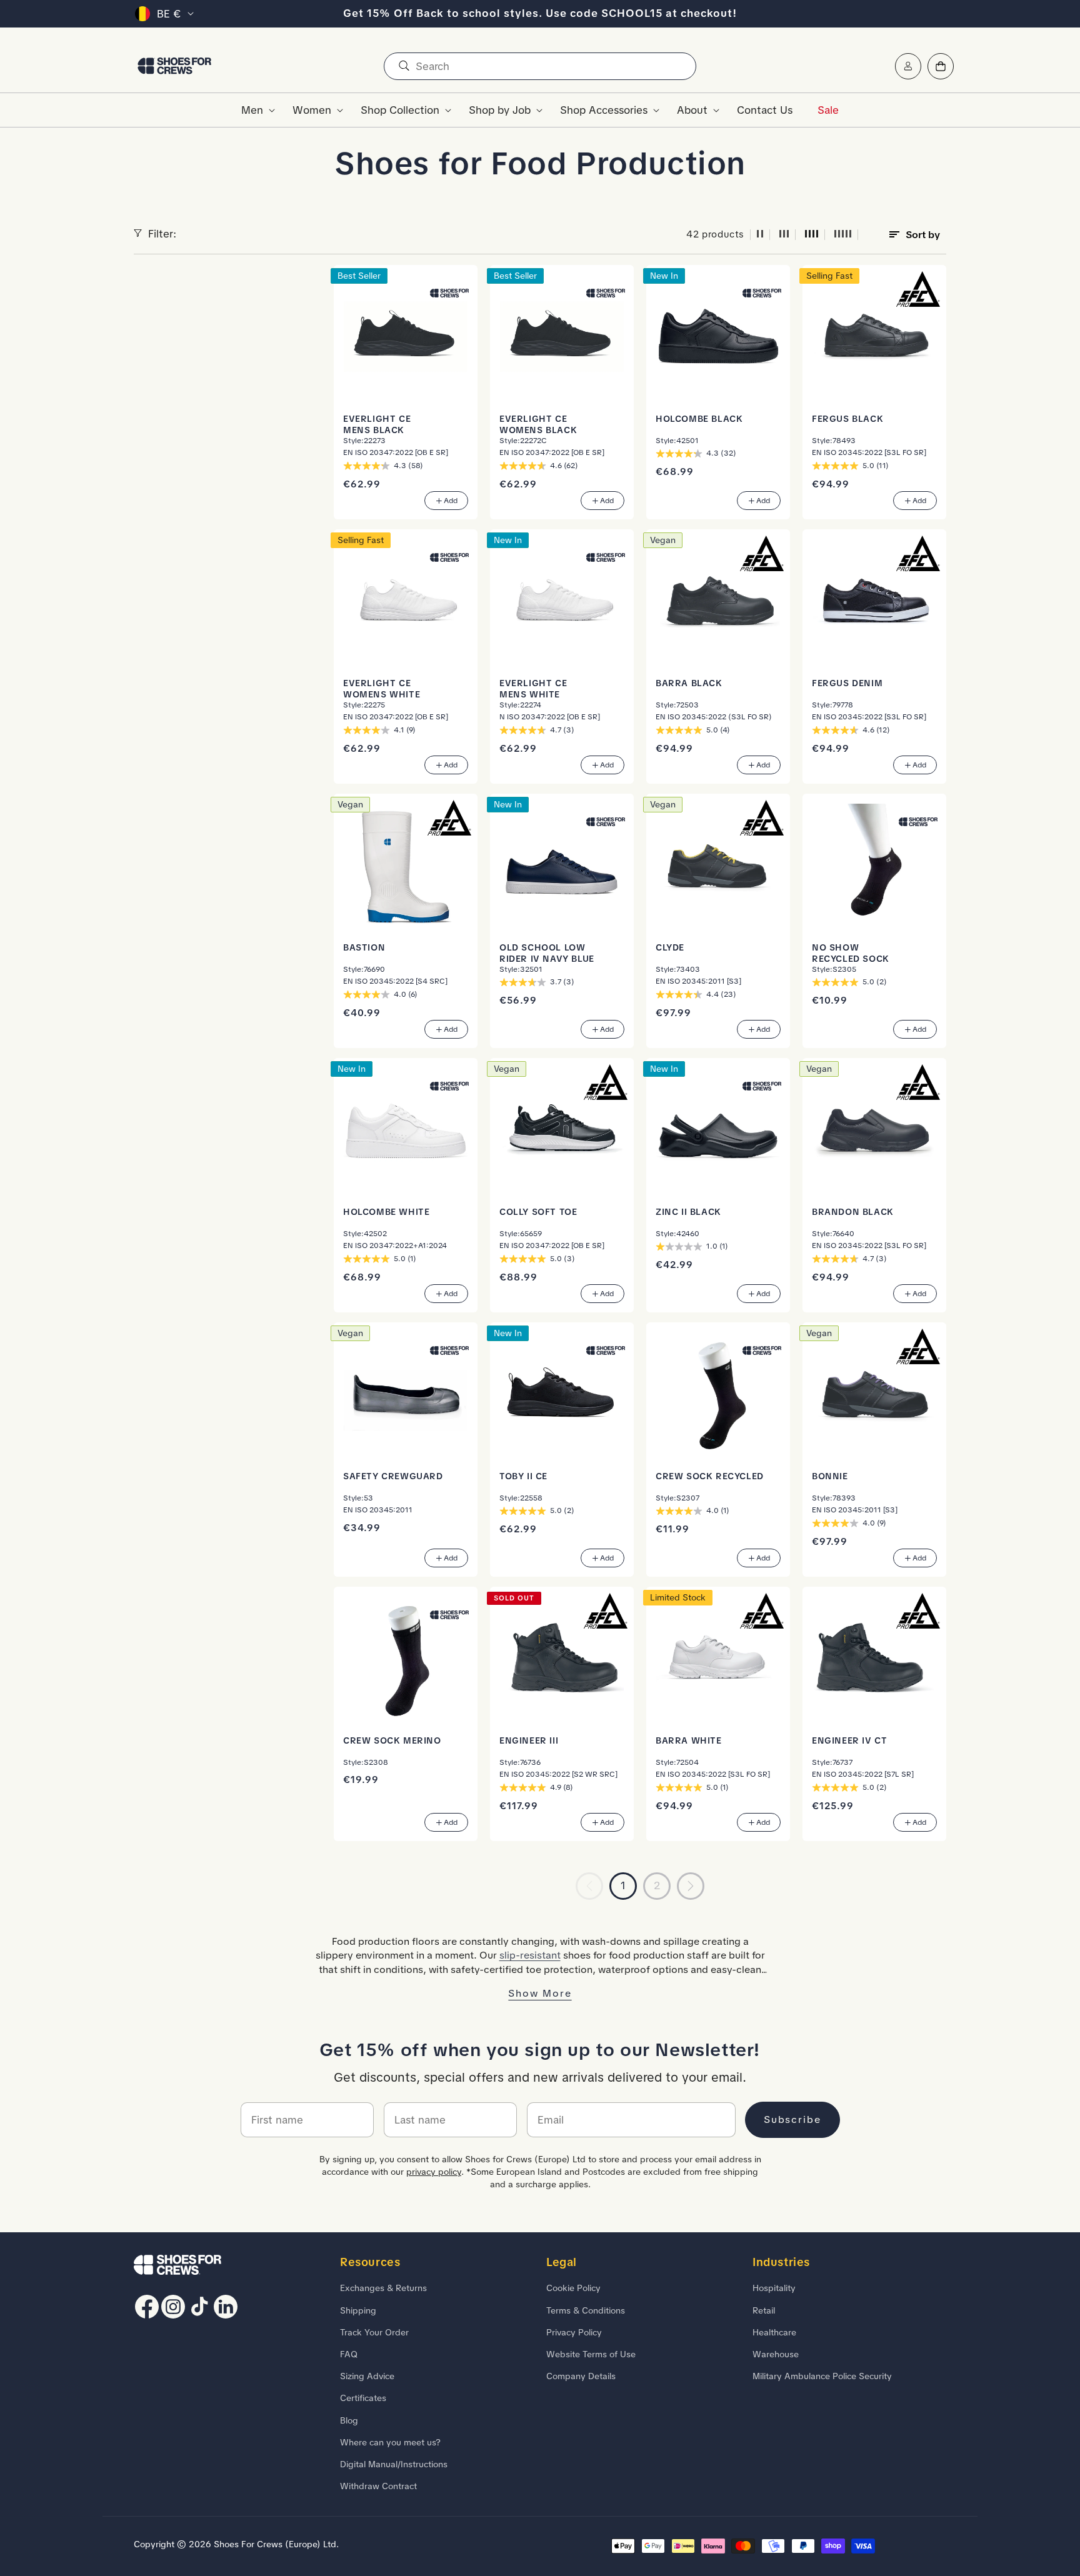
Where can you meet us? (390, 2442)
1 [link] (623, 1885)
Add (451, 501)
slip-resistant (530, 1955)
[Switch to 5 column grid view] (843, 235)
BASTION (364, 947)
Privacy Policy (574, 2332)
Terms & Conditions (586, 2310)
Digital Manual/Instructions (394, 2464)
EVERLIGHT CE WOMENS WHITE (382, 689)
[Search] (404, 66)
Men (252, 110)
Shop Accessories (604, 110)
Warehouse (776, 2354)
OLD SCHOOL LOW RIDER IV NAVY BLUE (547, 953)
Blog (349, 2420)
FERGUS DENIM (847, 683)
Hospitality (774, 2288)
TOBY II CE (523, 1476)
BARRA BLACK (689, 683)
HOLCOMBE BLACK (699, 419)
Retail (764, 2310)
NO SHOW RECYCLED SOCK (851, 953)
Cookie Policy (573, 2288)
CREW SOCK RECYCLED (710, 1476)
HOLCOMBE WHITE (386, 1212)
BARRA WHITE (689, 1740)
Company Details (581, 2376)
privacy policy (434, 2172)
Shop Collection (400, 110)
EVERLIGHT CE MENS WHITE (533, 689)
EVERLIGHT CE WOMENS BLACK (538, 424)
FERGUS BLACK (847, 419)
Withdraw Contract (378, 2486)
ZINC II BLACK (688, 1212)
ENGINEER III (529, 1740)
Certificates (363, 2398)
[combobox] (540, 66)
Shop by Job (500, 110)
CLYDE (670, 947)
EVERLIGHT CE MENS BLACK (377, 424)
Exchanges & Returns (383, 2288)
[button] (254, 110)
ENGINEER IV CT (849, 1740)
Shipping (358, 2310)
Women (312, 110)
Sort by (923, 235)
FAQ (349, 2354)
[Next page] (691, 1886)
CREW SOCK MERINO (392, 1740)
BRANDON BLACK (853, 1212)
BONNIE (830, 1476)
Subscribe (792, 2119)
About (692, 110)
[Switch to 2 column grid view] (760, 235)
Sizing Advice (367, 2376)
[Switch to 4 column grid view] (812, 235)
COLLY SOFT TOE (538, 1212)
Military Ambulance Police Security (822, 2376)
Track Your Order (374, 2332)
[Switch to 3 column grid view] (784, 235)
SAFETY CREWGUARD (393, 1476)
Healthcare (774, 2332)
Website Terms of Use (591, 2354)
